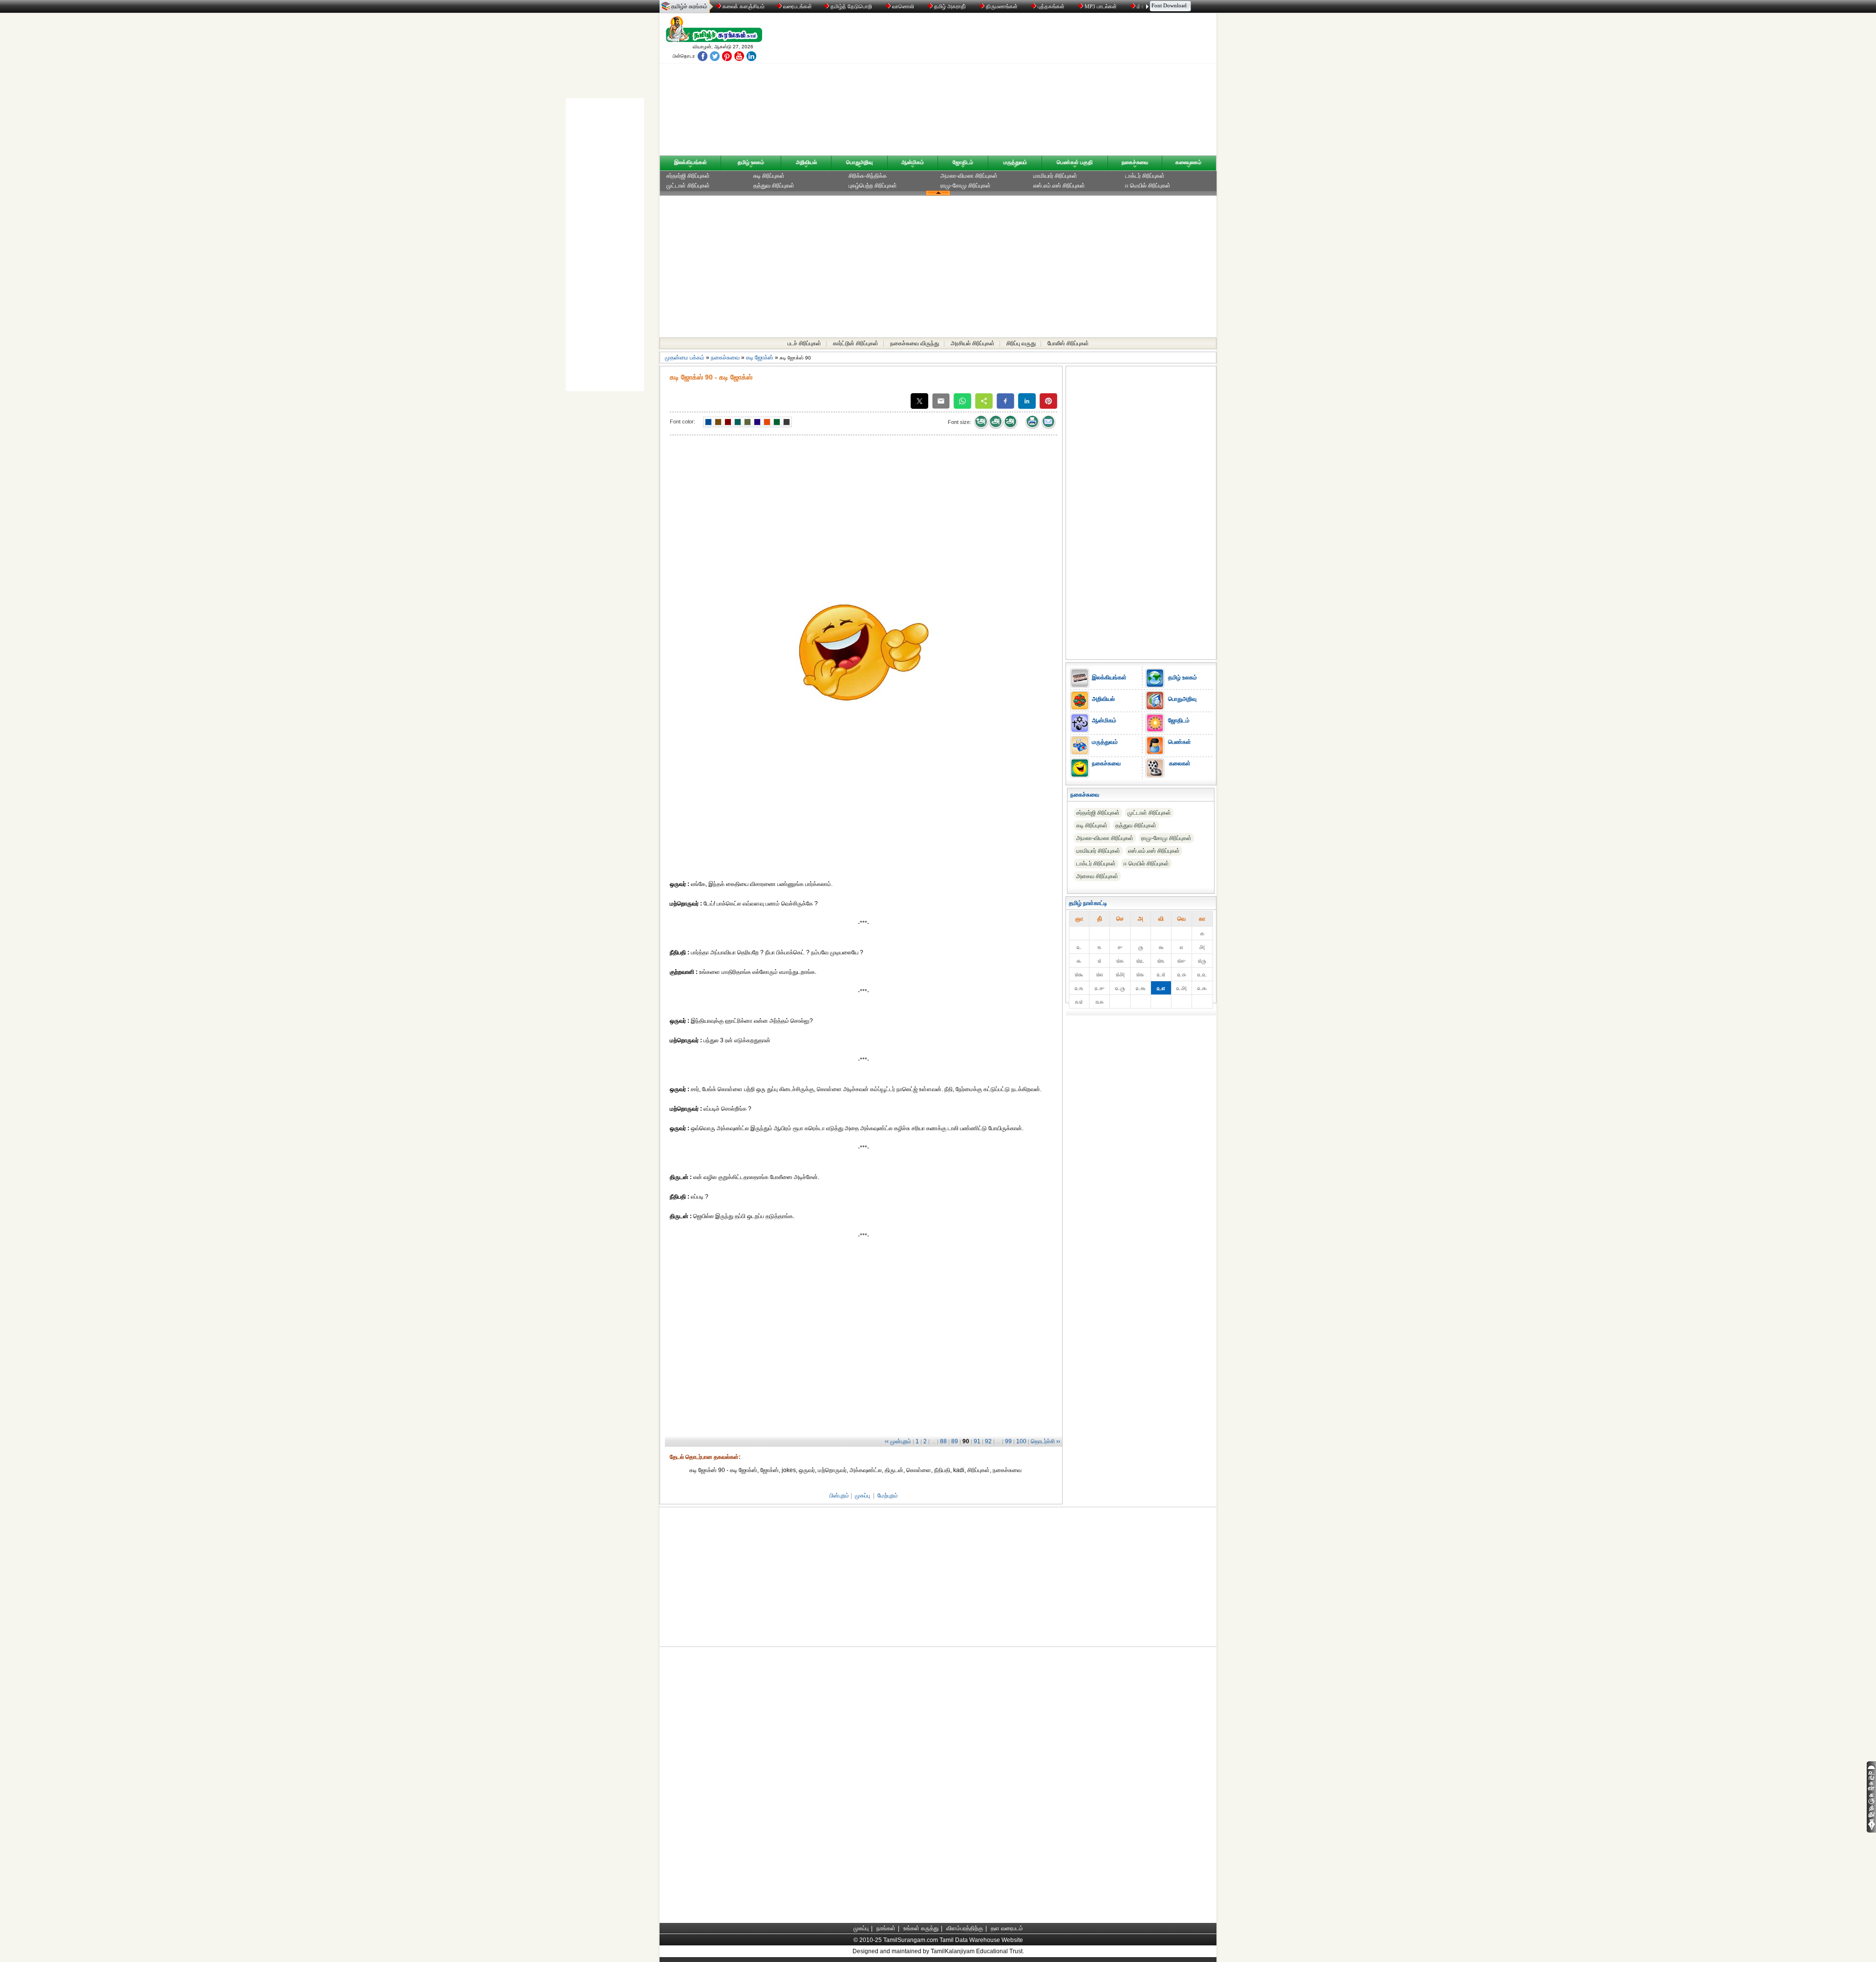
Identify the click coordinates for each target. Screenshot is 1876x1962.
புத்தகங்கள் (1051, 6)
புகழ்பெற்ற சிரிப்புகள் (873, 186)
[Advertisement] (1031, 86)
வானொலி (903, 6)
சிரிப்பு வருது (1021, 343)
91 (977, 1441)
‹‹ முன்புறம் (898, 1441)
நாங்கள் (886, 1928)
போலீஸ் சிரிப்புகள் (1068, 343)
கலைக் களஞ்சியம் (743, 6)
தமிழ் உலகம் (751, 162)
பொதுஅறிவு (859, 162)
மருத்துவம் (1015, 162)
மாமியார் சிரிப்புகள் (1055, 176)
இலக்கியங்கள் (691, 162)
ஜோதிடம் (963, 162)
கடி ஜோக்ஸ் (760, 358)
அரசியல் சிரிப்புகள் (973, 343)
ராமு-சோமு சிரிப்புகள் (966, 186)
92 (988, 1441)
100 (1021, 1441)
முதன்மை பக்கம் (685, 358)
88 (943, 1441)
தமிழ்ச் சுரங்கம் (689, 6)
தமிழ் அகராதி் (950, 6)
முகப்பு (863, 1496)
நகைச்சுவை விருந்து (915, 343)
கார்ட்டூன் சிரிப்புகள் (856, 343)
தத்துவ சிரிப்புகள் (774, 186)
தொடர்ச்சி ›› (1045, 1441)
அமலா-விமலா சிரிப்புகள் (969, 176)
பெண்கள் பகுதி (1075, 162)
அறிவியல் (806, 162)
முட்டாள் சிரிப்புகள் (688, 186)
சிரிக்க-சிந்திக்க (868, 176)
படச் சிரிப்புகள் (804, 343)
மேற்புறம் (888, 1496)
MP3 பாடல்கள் (1101, 6)
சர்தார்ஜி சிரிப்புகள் (688, 176)
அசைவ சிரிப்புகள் (1097, 876)
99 (1008, 1441)
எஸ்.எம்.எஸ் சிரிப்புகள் (1059, 186)
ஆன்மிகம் (913, 162)
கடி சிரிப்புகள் (769, 176)
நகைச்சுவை (1135, 162)
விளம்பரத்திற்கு (965, 1928)
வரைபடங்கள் (797, 6)
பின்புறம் (839, 1496)
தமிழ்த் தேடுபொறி (851, 6)
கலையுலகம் (1188, 162)
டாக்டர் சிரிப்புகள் (1145, 176)
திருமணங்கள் (1002, 6)
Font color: (682, 422)
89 (955, 1441)
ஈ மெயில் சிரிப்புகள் (1148, 186)
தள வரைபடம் (1007, 1928)
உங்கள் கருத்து (921, 1928)
